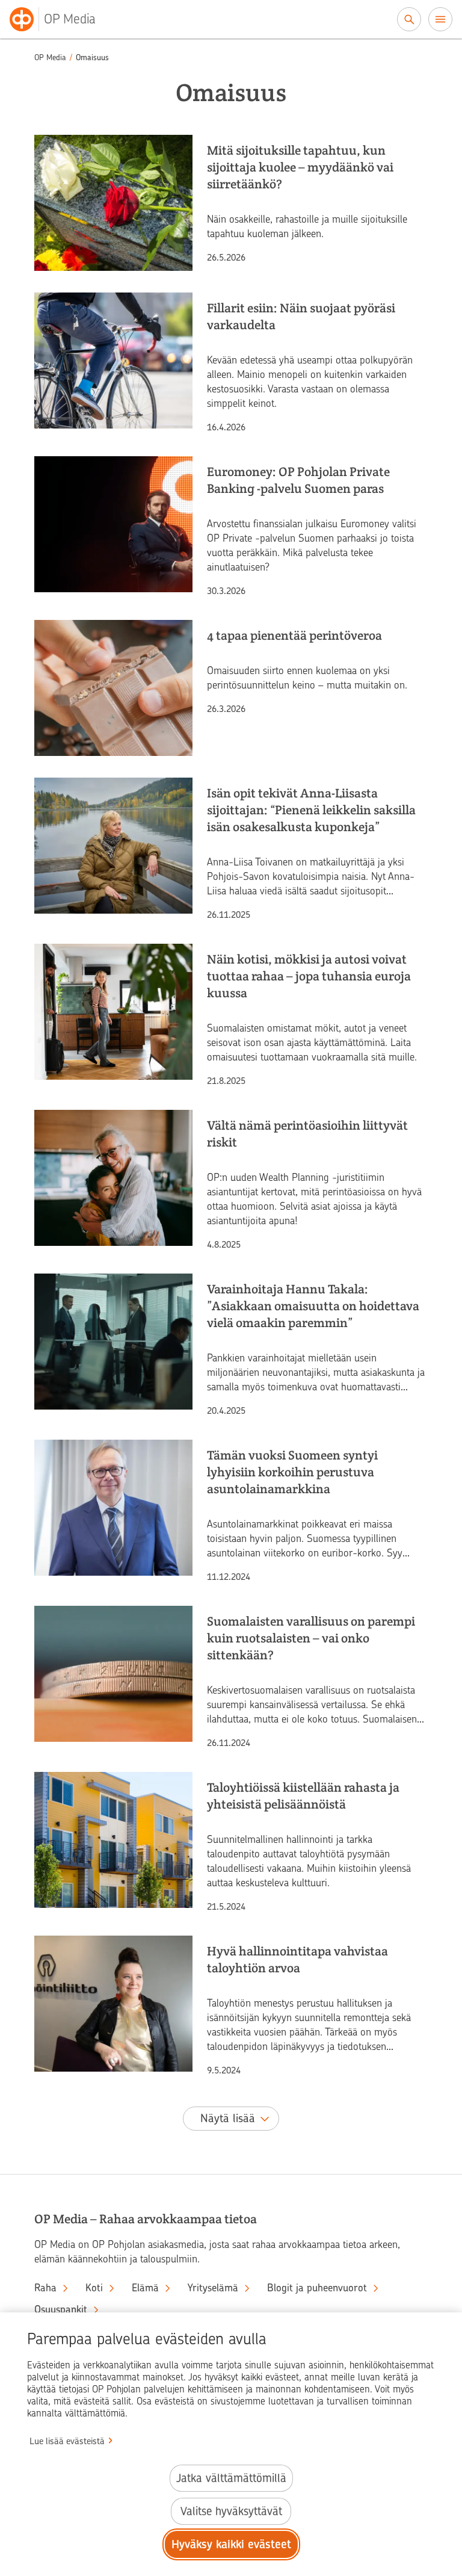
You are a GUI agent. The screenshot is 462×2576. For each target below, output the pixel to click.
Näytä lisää (228, 2118)
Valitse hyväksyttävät (231, 2511)
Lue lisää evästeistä (67, 2441)
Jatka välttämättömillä (231, 2478)
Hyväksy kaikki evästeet (231, 2544)
